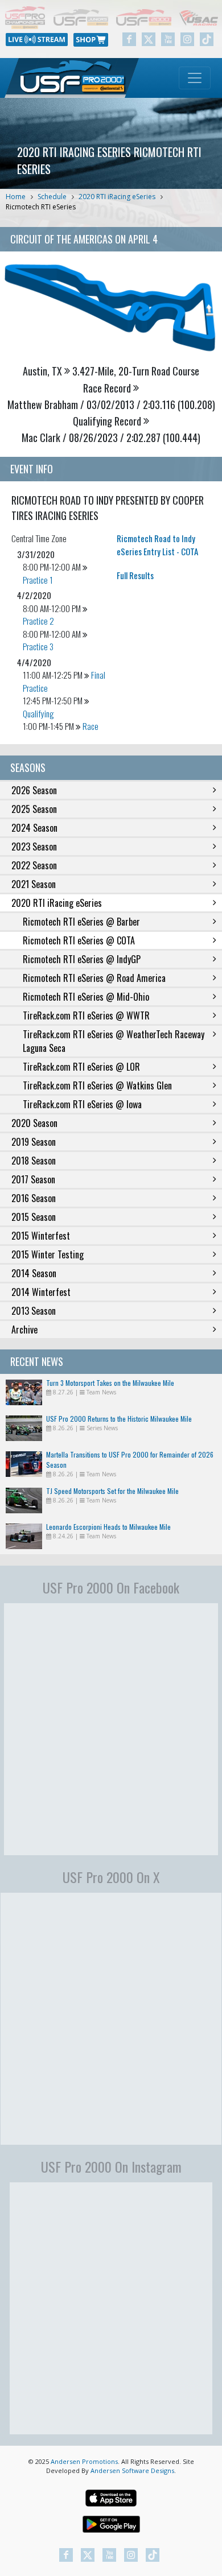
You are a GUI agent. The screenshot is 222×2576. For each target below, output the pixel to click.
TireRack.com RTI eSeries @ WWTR (86, 1015)
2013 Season (34, 1311)
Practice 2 (38, 621)
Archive (24, 1330)
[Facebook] (129, 39)
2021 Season (34, 884)
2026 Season (34, 790)
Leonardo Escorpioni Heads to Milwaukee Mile (108, 1527)
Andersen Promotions (84, 2461)
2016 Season (34, 1198)
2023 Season (34, 847)
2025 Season (34, 809)
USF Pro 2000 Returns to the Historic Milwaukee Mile (119, 1419)
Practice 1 (38, 580)
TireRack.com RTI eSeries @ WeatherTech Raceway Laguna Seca (114, 1041)
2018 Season (34, 1161)
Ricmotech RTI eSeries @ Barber (81, 922)
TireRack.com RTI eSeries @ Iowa (82, 1104)
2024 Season (34, 828)
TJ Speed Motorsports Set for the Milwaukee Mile (112, 1491)
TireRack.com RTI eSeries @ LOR (81, 1067)
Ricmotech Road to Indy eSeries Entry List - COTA (157, 545)
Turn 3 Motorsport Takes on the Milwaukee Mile (110, 1383)
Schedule (52, 197)
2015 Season (34, 1217)
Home (16, 197)
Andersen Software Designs (132, 2470)
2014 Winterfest (41, 1292)
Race (91, 726)
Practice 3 (38, 646)
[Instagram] (187, 39)
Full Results (135, 575)
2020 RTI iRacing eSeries (117, 197)
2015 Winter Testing (48, 1254)
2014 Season (34, 1273)
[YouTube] (168, 39)
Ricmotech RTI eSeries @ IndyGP (82, 959)
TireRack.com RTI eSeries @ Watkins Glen (97, 1085)
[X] (149, 39)
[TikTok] (207, 39)
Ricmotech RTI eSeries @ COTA (79, 940)
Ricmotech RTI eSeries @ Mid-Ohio (86, 997)
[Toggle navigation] (195, 78)
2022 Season (34, 865)
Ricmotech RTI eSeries (41, 207)
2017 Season (33, 1179)
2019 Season (34, 1142)
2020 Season (34, 1123)
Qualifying (38, 713)
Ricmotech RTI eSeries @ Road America (94, 978)
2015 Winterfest (41, 1236)
